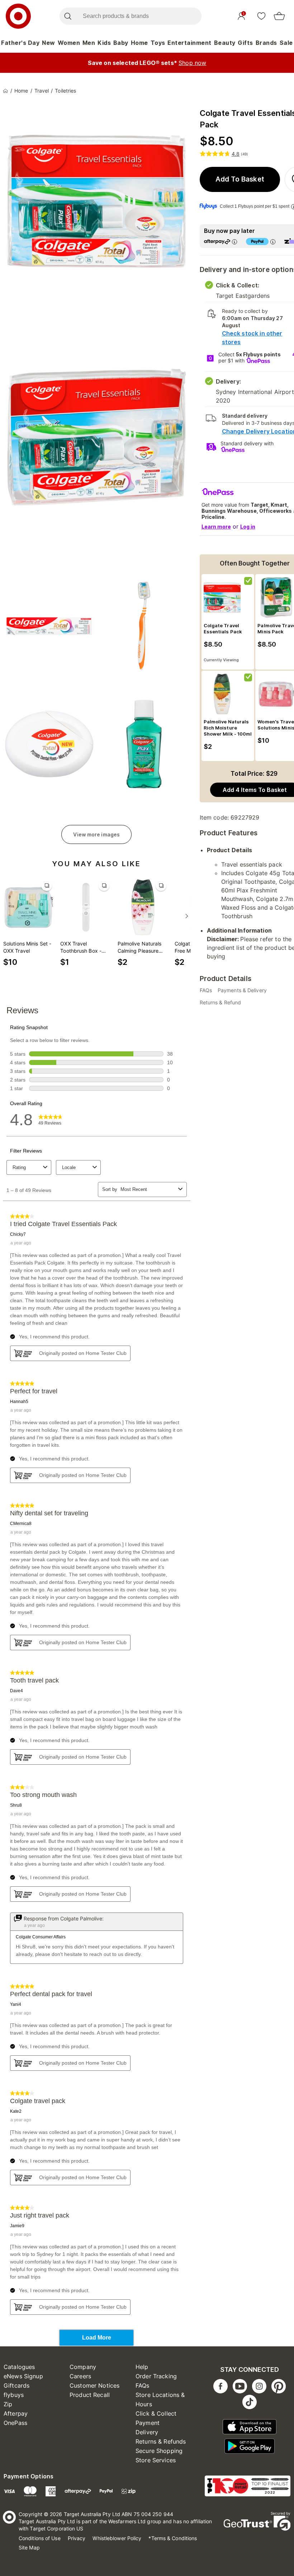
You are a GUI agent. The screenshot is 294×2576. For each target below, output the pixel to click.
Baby (121, 43)
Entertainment (189, 43)
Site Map (29, 2547)
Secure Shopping (159, 2451)
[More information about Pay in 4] (273, 242)
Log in (248, 527)
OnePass (15, 2423)
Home (139, 43)
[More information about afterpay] (234, 242)
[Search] (68, 16)
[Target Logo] (18, 16)
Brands (266, 43)
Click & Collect (156, 2413)
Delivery (147, 2432)
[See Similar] (47, 886)
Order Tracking (156, 2376)
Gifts (245, 43)
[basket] (279, 16)
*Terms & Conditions (173, 2538)
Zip (8, 2404)
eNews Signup (23, 2376)
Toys (158, 43)
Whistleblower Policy (117, 2538)
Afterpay (16, 2413)
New (49, 43)
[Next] (187, 916)
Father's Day (20, 43)
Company (83, 2367)
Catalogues (19, 2367)
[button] (240, 179)
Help (142, 2367)
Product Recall (90, 2395)
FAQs (143, 2385)
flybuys (14, 2395)
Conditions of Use (40, 2538)
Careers (80, 2376)
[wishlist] (261, 16)
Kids (104, 43)
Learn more (216, 527)
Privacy (77, 2538)
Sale (286, 43)
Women (69, 43)
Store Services (156, 2460)
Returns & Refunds (161, 2441)
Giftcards (16, 2385)
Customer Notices (94, 2385)
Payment (148, 2423)
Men (89, 43)
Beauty (225, 43)
